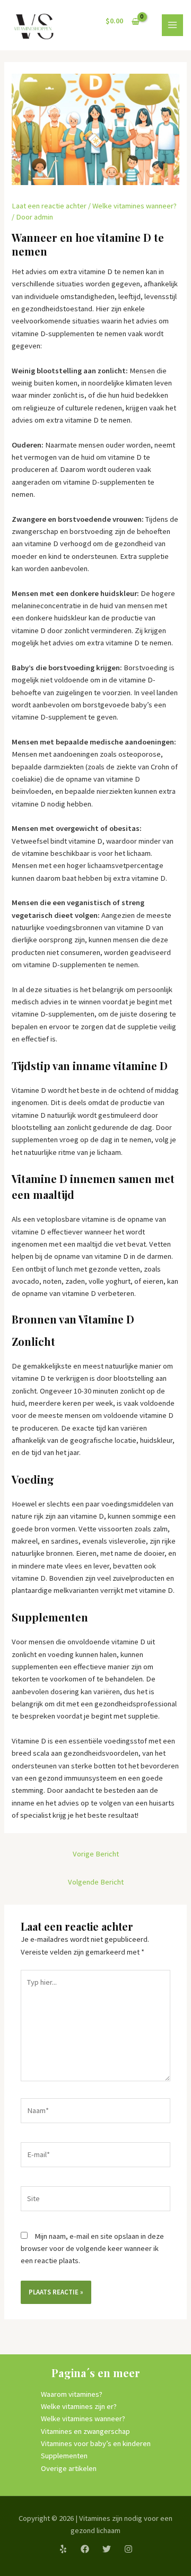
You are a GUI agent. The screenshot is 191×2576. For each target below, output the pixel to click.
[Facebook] (85, 2549)
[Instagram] (128, 2549)
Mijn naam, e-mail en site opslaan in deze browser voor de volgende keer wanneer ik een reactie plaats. (92, 2249)
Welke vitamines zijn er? (79, 2406)
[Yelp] (63, 2549)
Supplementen (64, 2456)
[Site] (95, 2201)
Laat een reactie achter (49, 206)
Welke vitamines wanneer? (134, 206)
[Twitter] (107, 2549)
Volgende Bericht (96, 1882)
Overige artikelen (69, 2468)
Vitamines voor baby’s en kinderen (96, 2443)
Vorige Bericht (96, 1854)
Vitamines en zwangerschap (85, 2431)
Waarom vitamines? (72, 2394)
